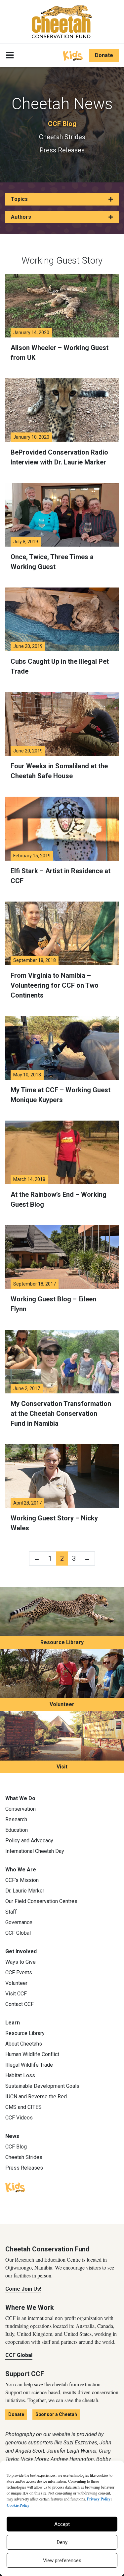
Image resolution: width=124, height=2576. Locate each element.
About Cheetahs (24, 2044)
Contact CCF (20, 2004)
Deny (62, 2542)
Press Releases (62, 150)
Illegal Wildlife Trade (29, 2065)
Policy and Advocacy (29, 1841)
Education (17, 1830)
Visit (62, 1767)
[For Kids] (73, 55)
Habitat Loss (20, 2075)
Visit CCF (16, 1994)
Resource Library (62, 1642)
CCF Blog (62, 124)
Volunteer (62, 1704)
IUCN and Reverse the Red (36, 2097)
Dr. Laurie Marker (25, 1891)
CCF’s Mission (22, 1880)
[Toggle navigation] (10, 55)
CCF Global (18, 1933)
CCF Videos (19, 2118)
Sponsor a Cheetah (56, 2414)
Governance (19, 1922)
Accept (62, 2524)
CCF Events (19, 1972)
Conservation (21, 1809)
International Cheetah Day (35, 1851)
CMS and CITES (23, 2107)
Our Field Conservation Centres (41, 1901)
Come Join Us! (23, 2289)
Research (16, 1819)
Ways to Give (21, 1962)
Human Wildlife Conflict (32, 2054)
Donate (104, 55)
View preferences (62, 2560)
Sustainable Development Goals (42, 2086)
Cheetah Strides (62, 137)
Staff (11, 1912)
